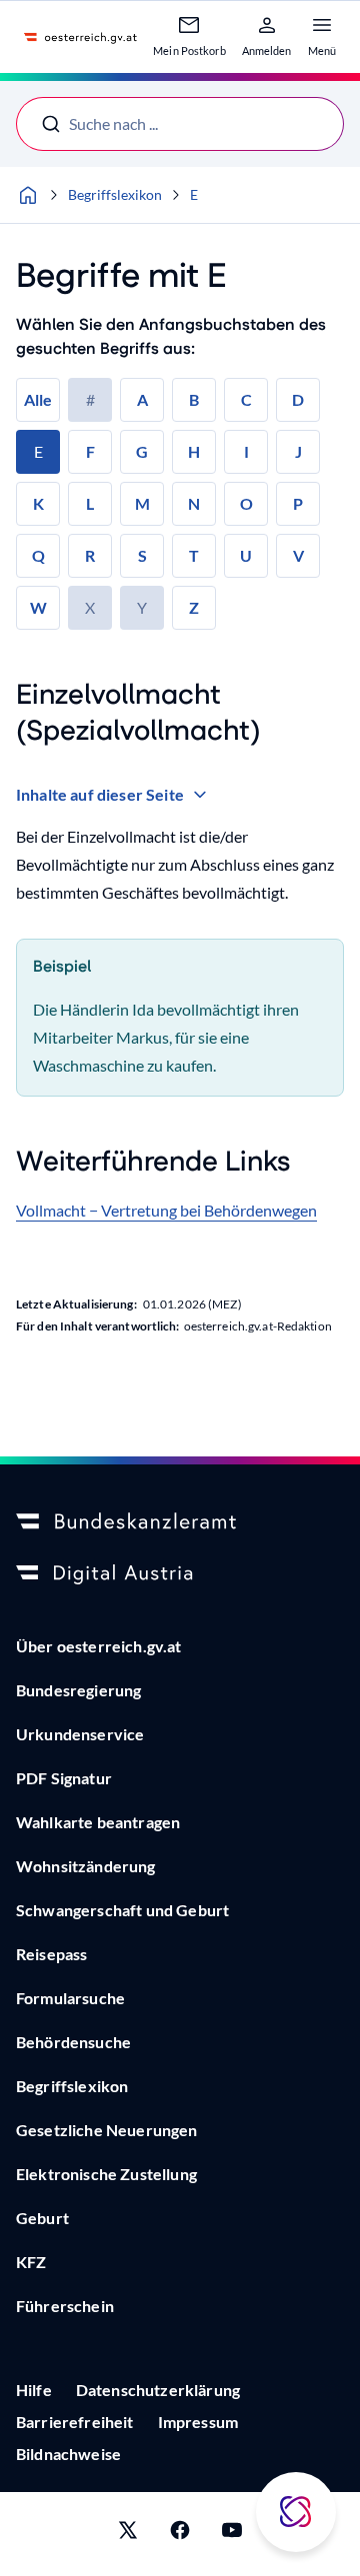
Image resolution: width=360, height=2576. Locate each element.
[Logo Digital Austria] (180, 1574)
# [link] (90, 399)
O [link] (246, 503)
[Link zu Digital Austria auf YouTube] (232, 2534)
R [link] (90, 555)
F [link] (90, 451)
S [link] (142, 555)
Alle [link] (38, 399)
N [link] (194, 503)
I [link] (246, 451)
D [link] (298, 399)
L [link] (90, 503)
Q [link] (38, 555)
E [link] (38, 451)
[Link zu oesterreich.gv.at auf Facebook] (180, 2534)
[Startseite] (28, 195)
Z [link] (194, 607)
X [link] (90, 607)
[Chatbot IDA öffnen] (296, 2512)
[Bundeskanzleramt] (180, 1522)
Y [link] (142, 607)
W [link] (38, 607)
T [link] (194, 555)
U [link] (246, 555)
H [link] (194, 451)
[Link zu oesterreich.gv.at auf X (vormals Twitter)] (128, 2534)
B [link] (194, 399)
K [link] (38, 503)
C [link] (246, 399)
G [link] (142, 451)
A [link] (142, 399)
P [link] (298, 503)
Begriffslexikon (115, 194)
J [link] (298, 451)
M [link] (142, 503)
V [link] (298, 555)
